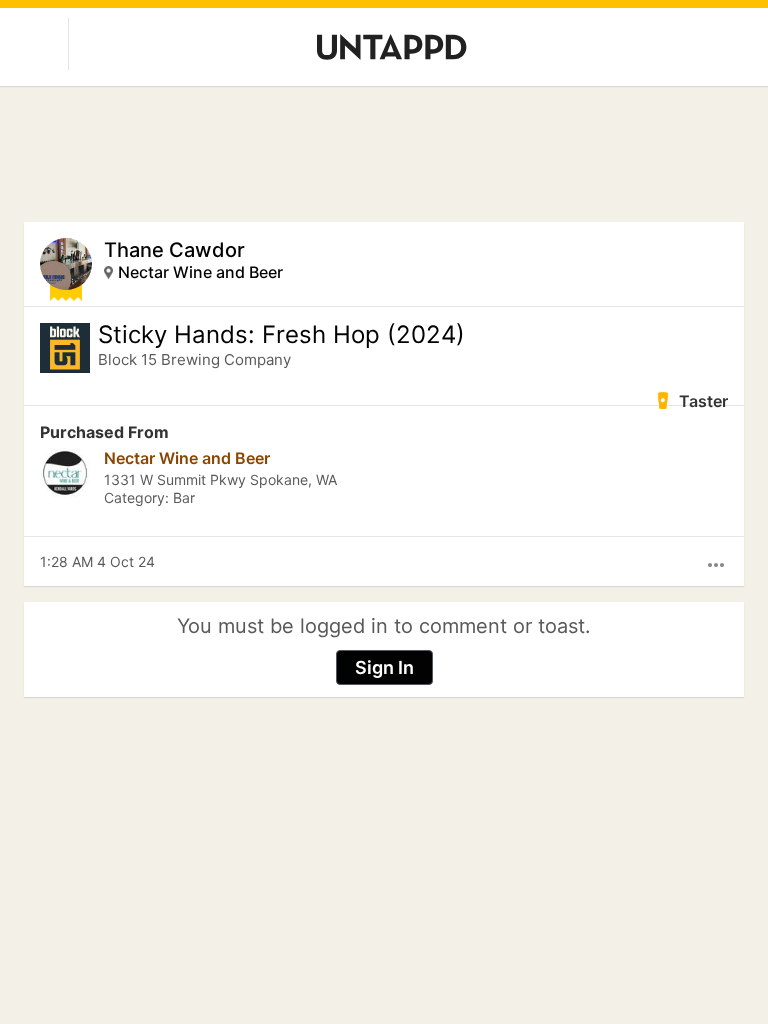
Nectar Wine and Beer (200, 272)
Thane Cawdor (174, 250)
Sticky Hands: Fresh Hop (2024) (281, 335)
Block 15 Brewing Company (194, 359)
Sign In (384, 667)
